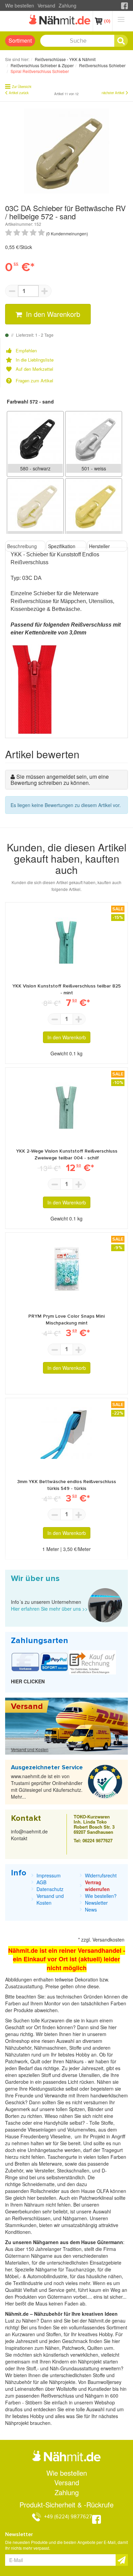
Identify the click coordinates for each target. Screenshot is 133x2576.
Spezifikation (62, 546)
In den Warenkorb (52, 314)
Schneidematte (38, 2184)
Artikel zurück (19, 93)
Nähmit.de (99, 2321)
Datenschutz (50, 1889)
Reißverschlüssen (31, 2218)
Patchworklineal (97, 2198)
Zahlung (68, 5)
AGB (41, 1882)
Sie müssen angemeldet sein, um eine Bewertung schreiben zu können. (60, 780)
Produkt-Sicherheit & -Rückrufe (66, 2505)
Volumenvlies (81, 2129)
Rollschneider (46, 2191)
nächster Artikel (113, 93)
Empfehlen (26, 351)
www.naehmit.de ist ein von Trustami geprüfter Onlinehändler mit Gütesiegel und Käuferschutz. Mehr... (47, 1786)
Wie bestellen (20, 5)
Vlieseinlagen (43, 2129)
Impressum (49, 1875)
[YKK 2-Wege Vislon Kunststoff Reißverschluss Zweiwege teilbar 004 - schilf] (66, 1103)
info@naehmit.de (29, 1831)
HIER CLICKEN (28, 1681)
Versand (46, 5)
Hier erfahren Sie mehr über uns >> (49, 1609)
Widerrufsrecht (101, 1875)
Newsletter (96, 1903)
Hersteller (99, 546)
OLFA (103, 2191)
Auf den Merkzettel (34, 369)
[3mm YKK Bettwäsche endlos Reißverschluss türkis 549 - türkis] (66, 1433)
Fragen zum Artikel (34, 381)
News (91, 1909)
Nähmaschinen (50, 2048)
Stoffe (107, 2123)
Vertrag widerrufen (97, 1886)
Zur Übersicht (22, 87)
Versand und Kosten (30, 1749)
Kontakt (19, 1838)
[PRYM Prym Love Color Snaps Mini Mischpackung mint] (66, 1268)
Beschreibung (22, 546)
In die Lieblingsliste (35, 360)
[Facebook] (124, 5)
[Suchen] (121, 41)
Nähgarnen (74, 2218)
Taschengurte (63, 2157)
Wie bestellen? (101, 1896)
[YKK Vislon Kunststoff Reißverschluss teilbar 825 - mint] (66, 938)
